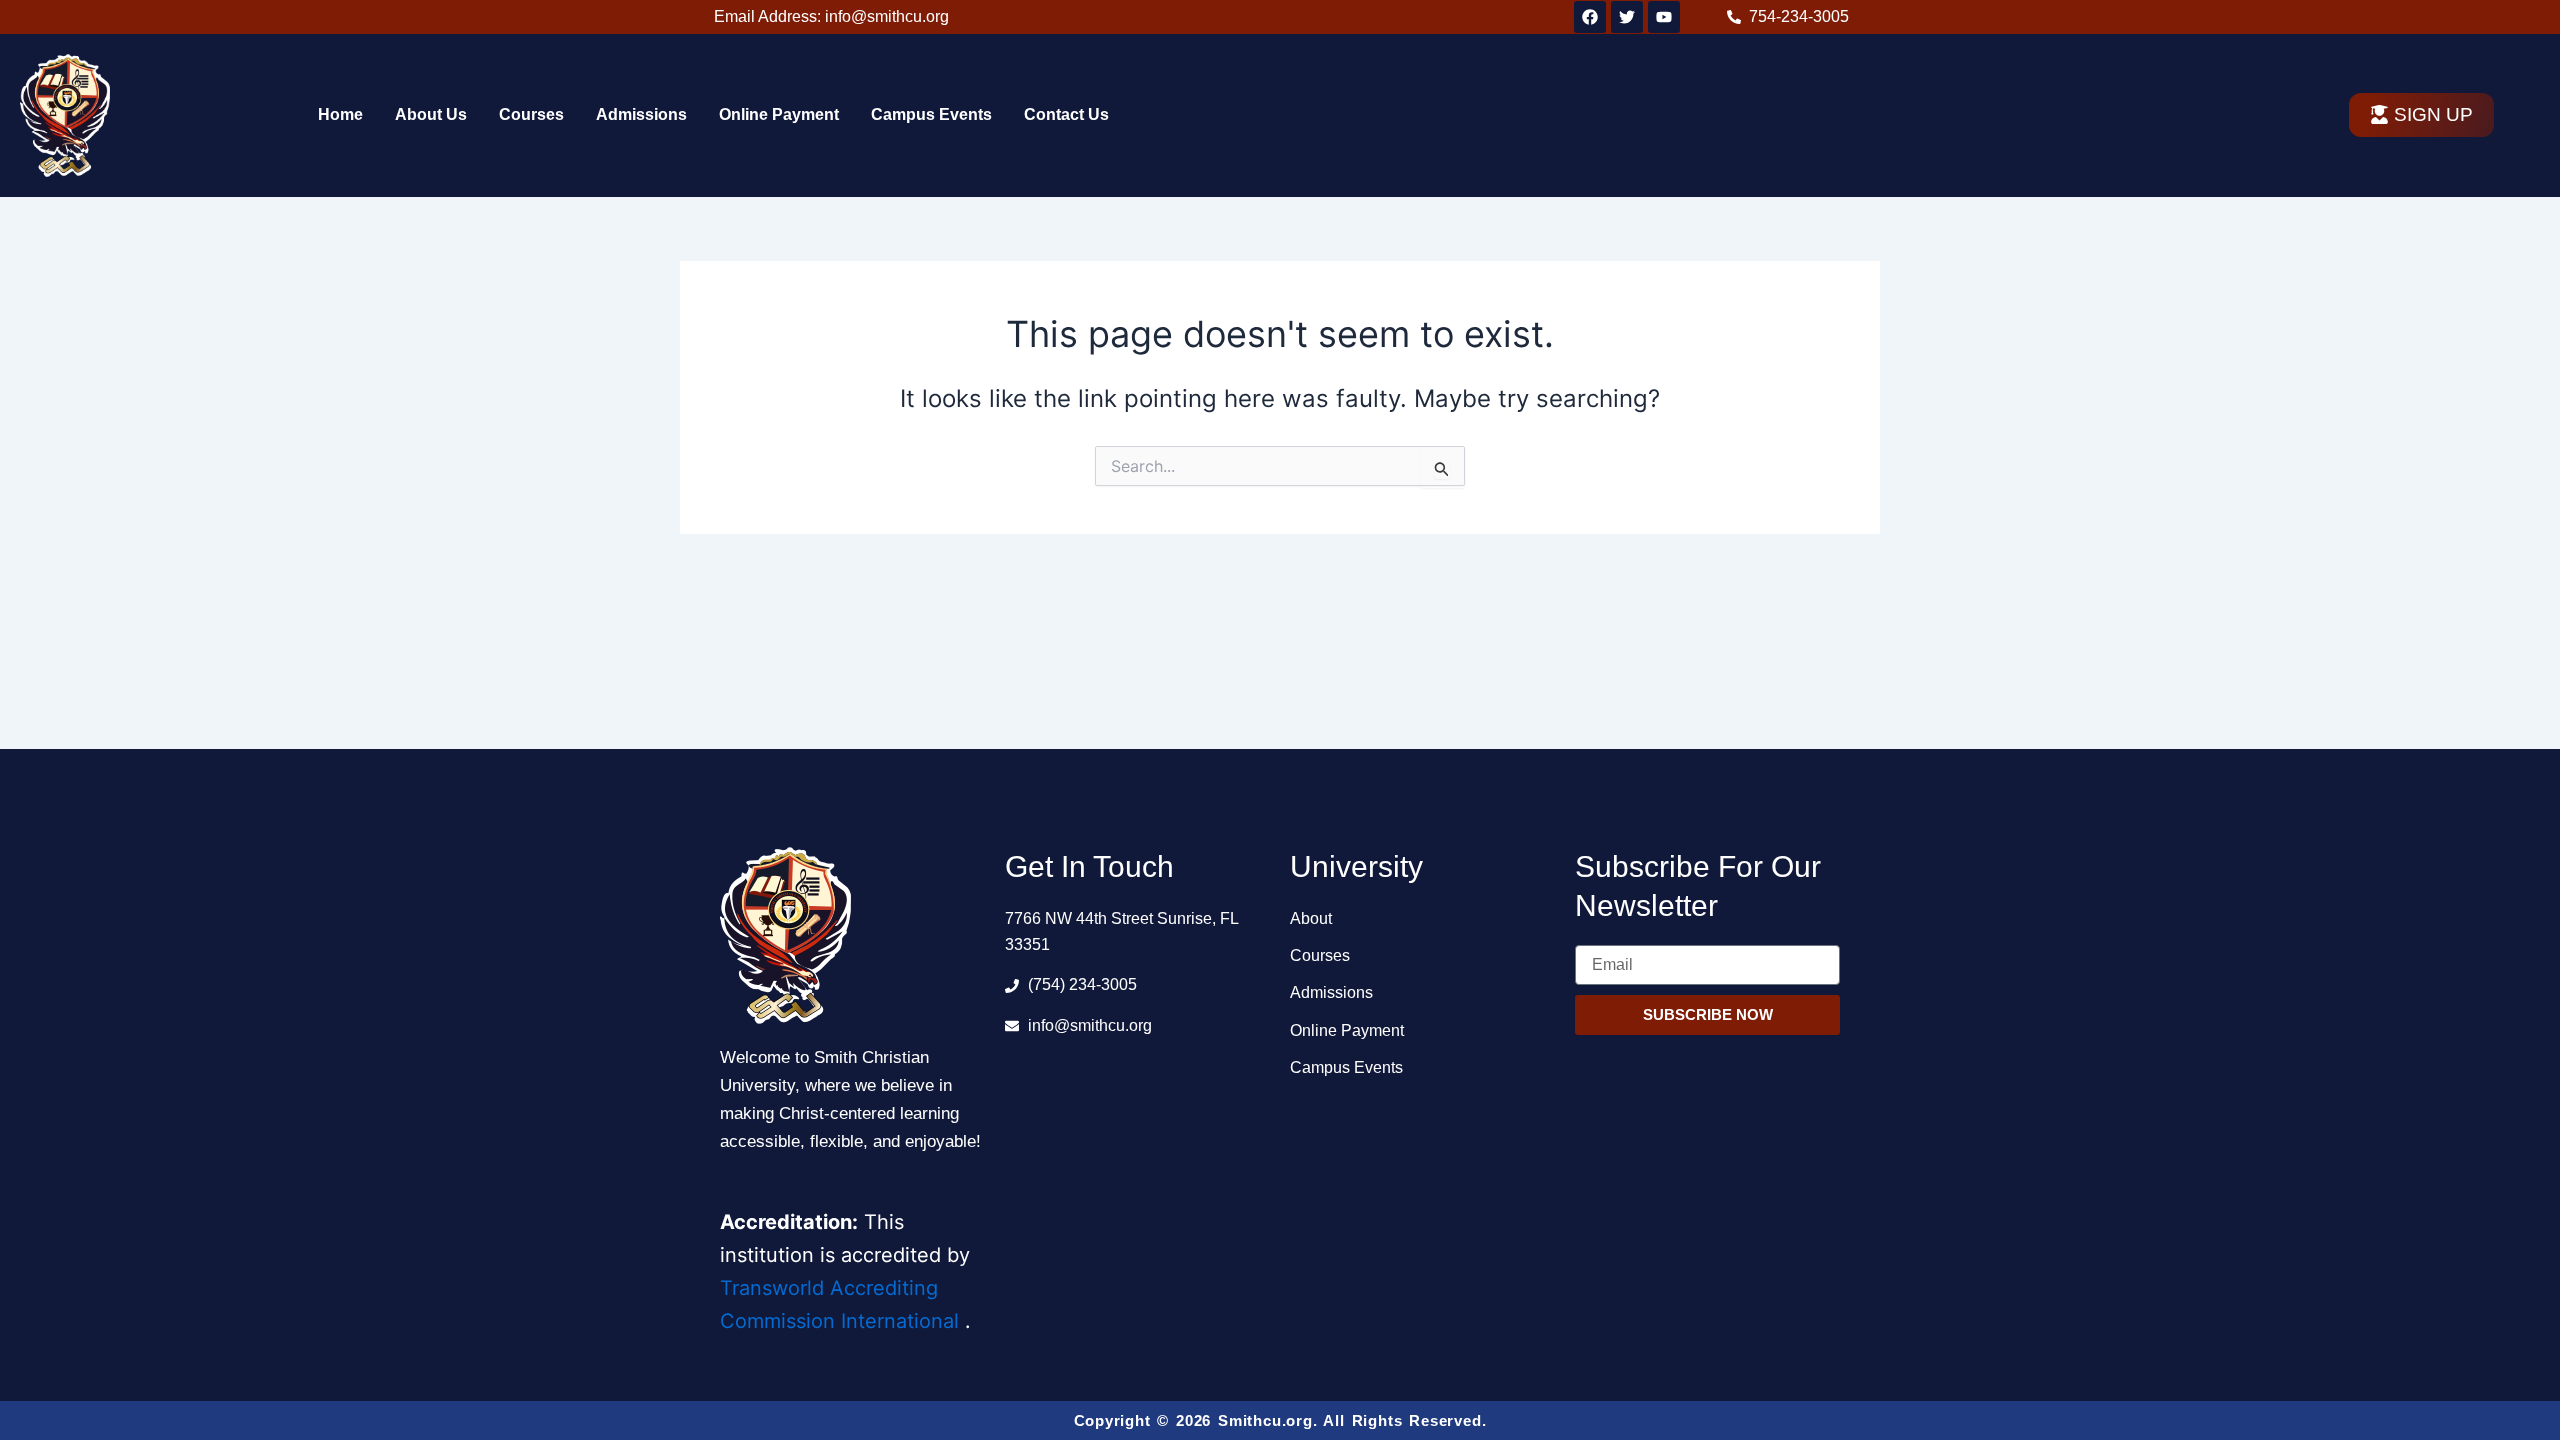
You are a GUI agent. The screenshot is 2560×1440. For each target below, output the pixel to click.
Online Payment (779, 114)
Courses (531, 114)
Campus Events (931, 114)
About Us (431, 114)
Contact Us (1066, 114)
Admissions (641, 114)
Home (340, 114)
